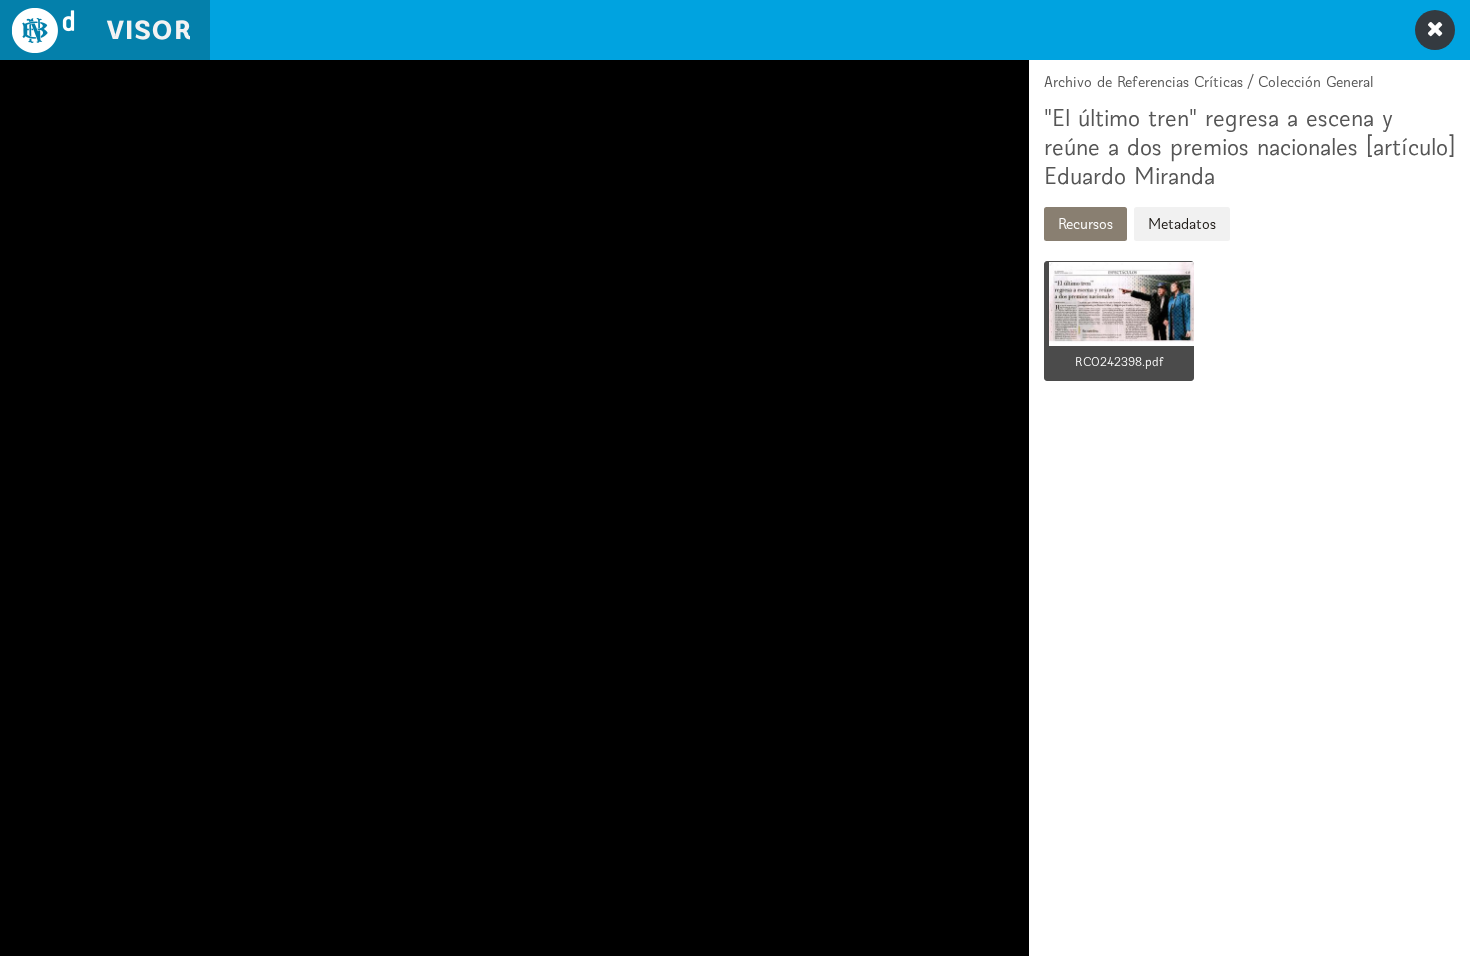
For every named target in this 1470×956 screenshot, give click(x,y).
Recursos (1085, 223)
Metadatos (1182, 223)
